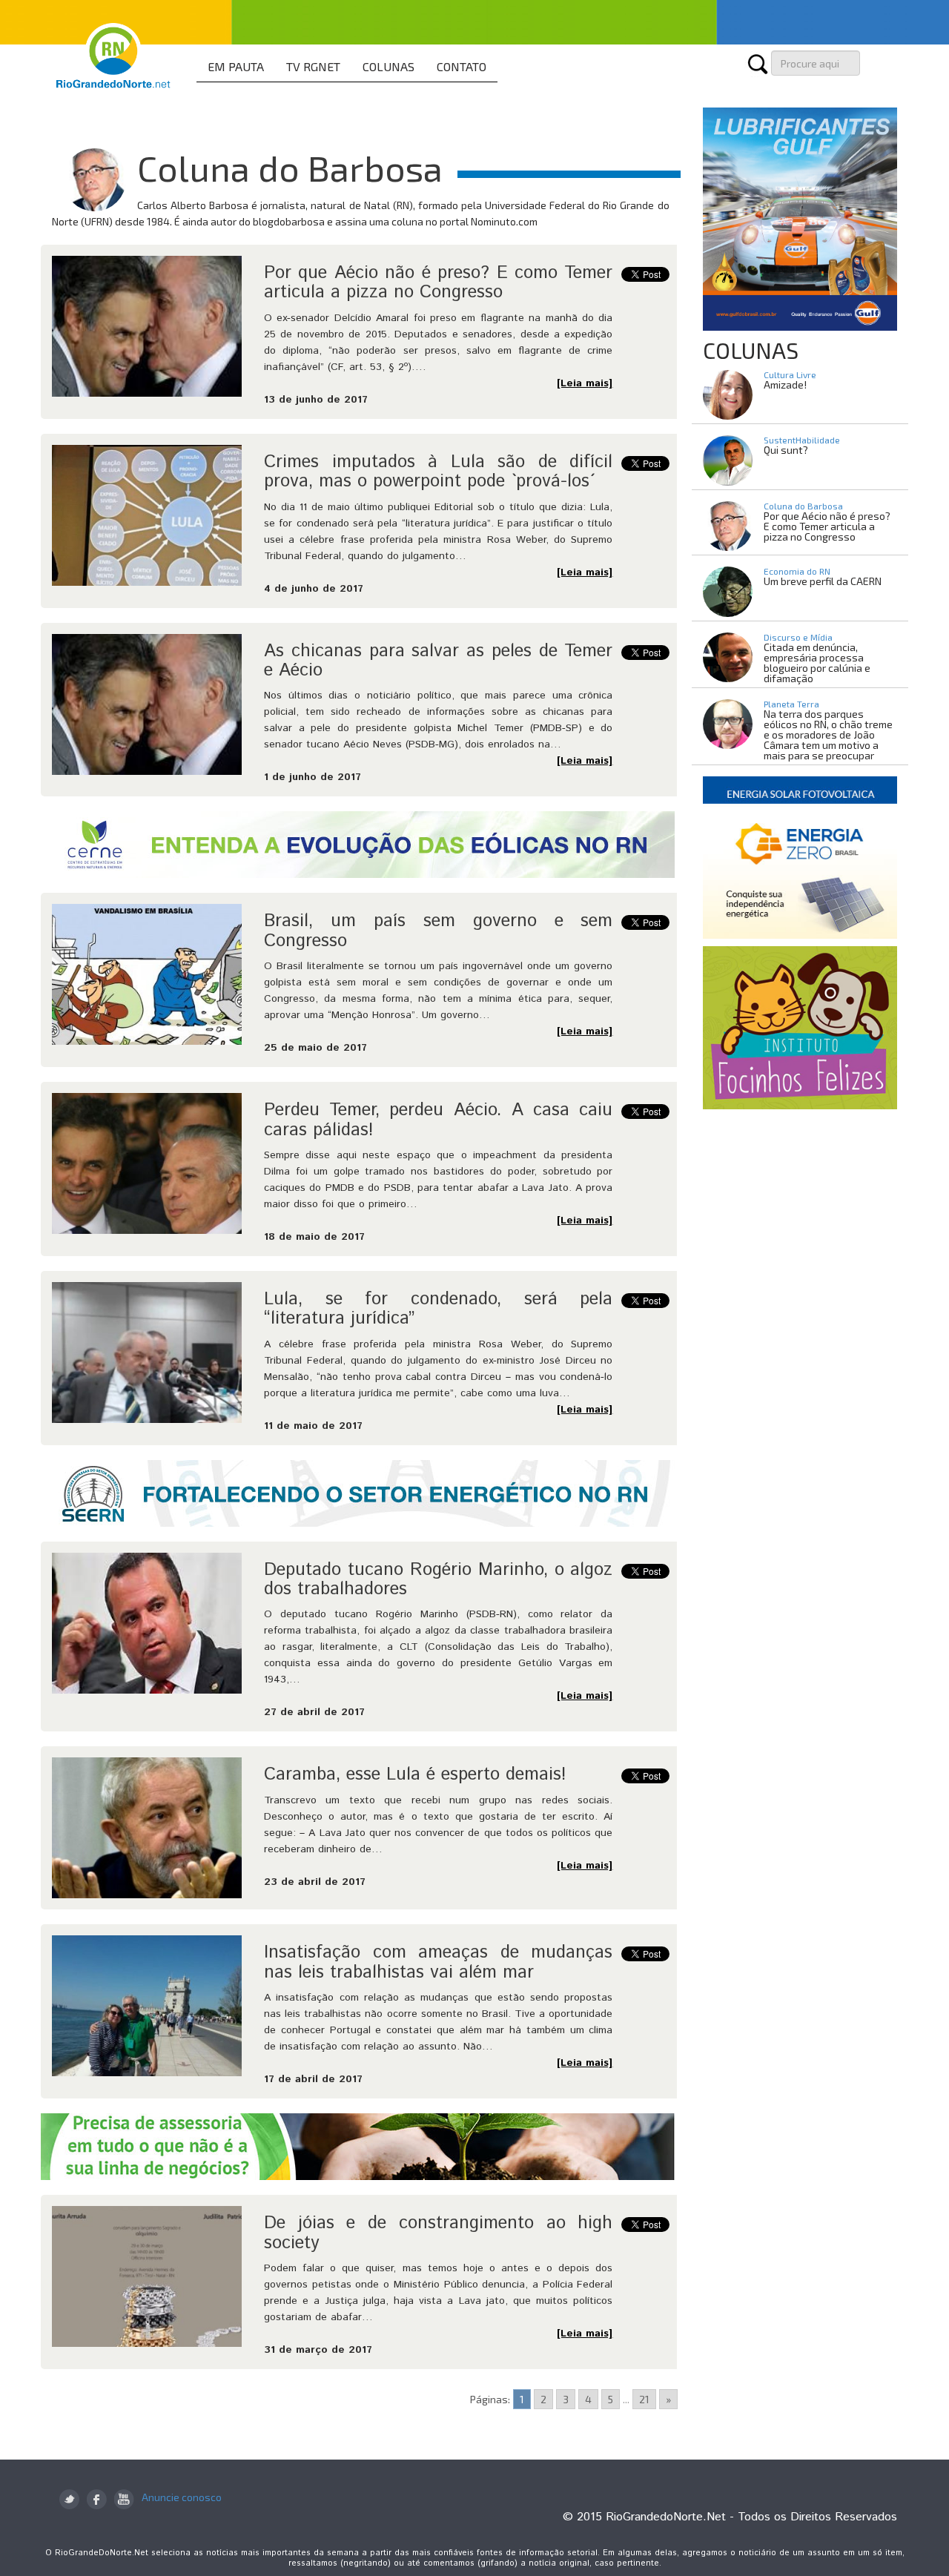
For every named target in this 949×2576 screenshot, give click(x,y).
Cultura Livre (790, 374)
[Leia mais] (585, 383)
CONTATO (462, 66)
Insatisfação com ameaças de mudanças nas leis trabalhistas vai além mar (438, 1962)
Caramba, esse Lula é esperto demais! (415, 1774)
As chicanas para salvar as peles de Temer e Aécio (438, 661)
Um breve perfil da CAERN (823, 581)
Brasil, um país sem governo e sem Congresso (438, 931)
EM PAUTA (236, 66)
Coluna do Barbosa (803, 506)
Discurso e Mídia (798, 637)
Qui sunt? (786, 450)
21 (644, 2399)
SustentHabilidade (802, 440)
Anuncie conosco (182, 2497)
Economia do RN (797, 571)
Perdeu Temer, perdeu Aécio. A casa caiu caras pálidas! (438, 1120)
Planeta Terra (791, 704)
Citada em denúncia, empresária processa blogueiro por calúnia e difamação (817, 663)
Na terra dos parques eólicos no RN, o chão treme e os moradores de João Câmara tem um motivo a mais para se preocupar (828, 734)
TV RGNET (313, 66)
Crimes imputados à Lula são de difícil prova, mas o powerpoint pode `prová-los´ (438, 472)
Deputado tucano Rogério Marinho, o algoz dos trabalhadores (438, 1579)
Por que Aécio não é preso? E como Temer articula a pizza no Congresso (438, 283)
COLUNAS (388, 66)
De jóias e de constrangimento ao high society (438, 2233)
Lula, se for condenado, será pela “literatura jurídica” (438, 1309)
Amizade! (785, 384)
